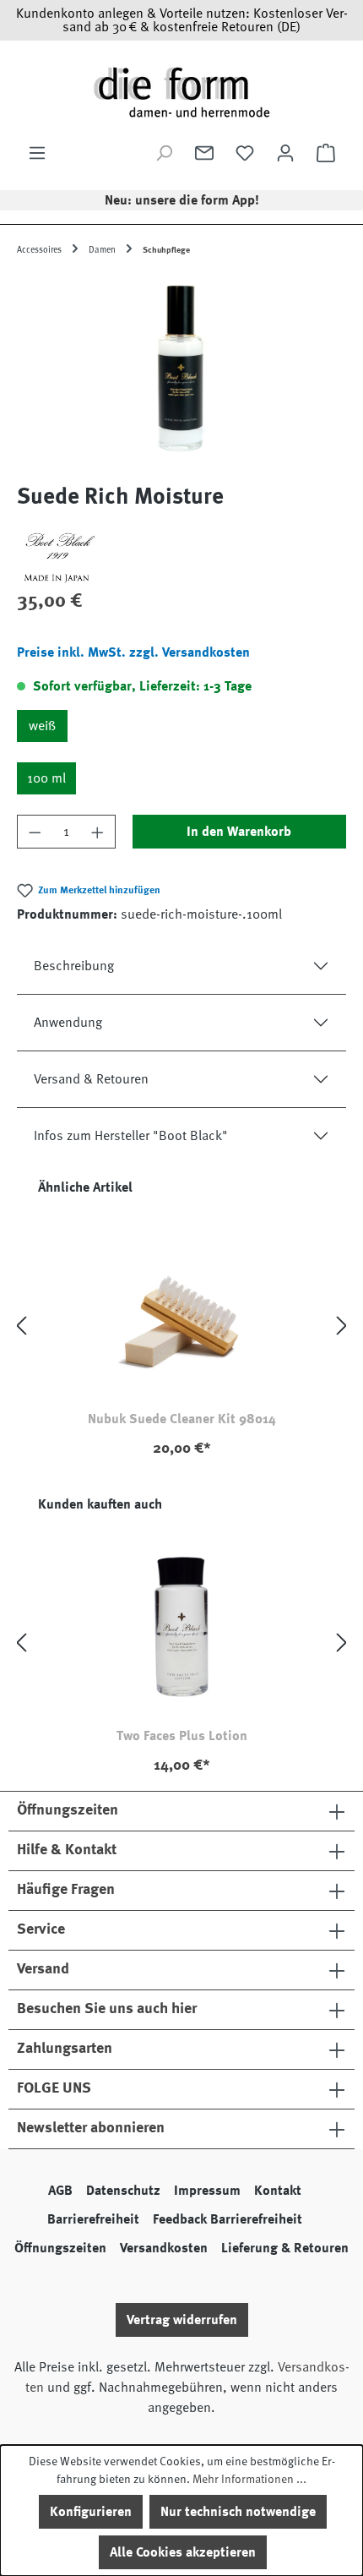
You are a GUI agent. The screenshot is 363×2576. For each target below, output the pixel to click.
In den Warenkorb (239, 832)
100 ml (46, 778)
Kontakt (278, 2191)
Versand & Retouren (91, 1079)
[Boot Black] (181, 556)
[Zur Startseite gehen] (181, 92)
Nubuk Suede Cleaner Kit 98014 (182, 1419)
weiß (42, 726)
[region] (181, 371)
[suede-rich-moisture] (181, 371)
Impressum (207, 2191)
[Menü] (37, 153)
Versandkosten (164, 2248)
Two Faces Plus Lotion (182, 1736)
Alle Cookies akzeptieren (183, 2552)
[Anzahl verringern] (35, 832)
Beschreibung (74, 966)
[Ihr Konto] (285, 153)
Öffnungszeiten (60, 2248)
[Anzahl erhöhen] (98, 832)
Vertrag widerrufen (182, 2320)
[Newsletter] (204, 153)
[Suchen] (164, 153)
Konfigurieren (91, 2512)
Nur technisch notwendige (238, 2512)
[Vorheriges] (21, 1326)
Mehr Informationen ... (249, 2479)
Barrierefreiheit (93, 2219)
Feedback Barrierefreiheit (228, 2219)
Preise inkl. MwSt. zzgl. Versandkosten (133, 652)
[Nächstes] (342, 1326)
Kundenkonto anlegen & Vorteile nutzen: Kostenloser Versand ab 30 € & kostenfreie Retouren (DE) (182, 20)
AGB (60, 2191)
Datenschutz (123, 2191)
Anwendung (68, 1023)
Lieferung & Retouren (285, 2248)
